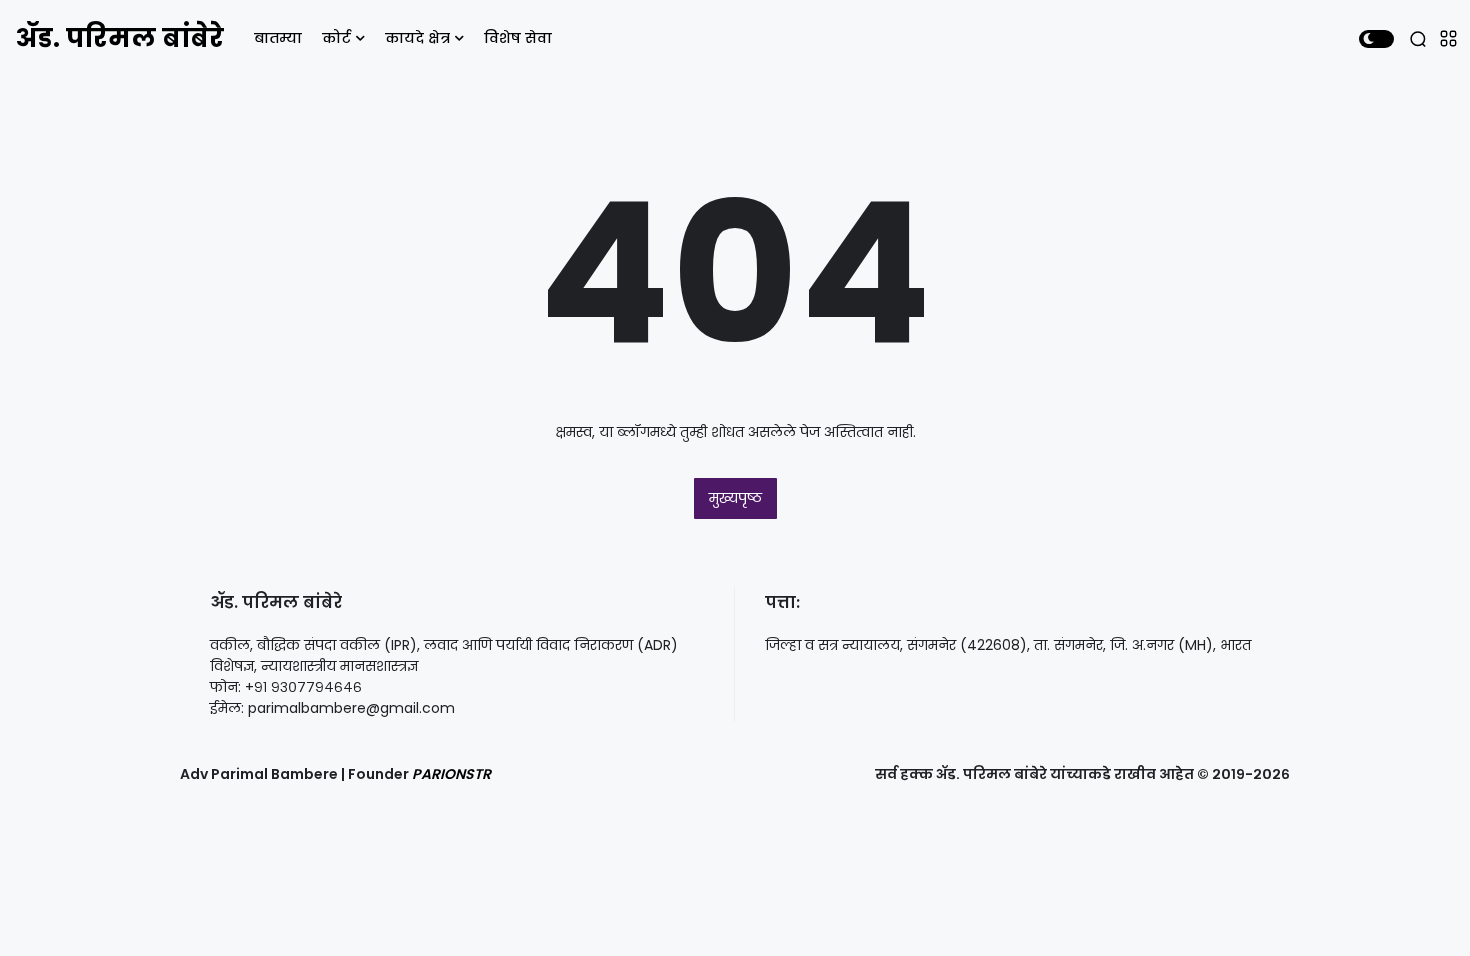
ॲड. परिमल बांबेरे (119, 38)
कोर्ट (336, 38)
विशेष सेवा (518, 38)
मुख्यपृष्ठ (735, 498)
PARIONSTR (451, 774)
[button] (1376, 39)
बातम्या (278, 38)
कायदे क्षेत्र (417, 38)
